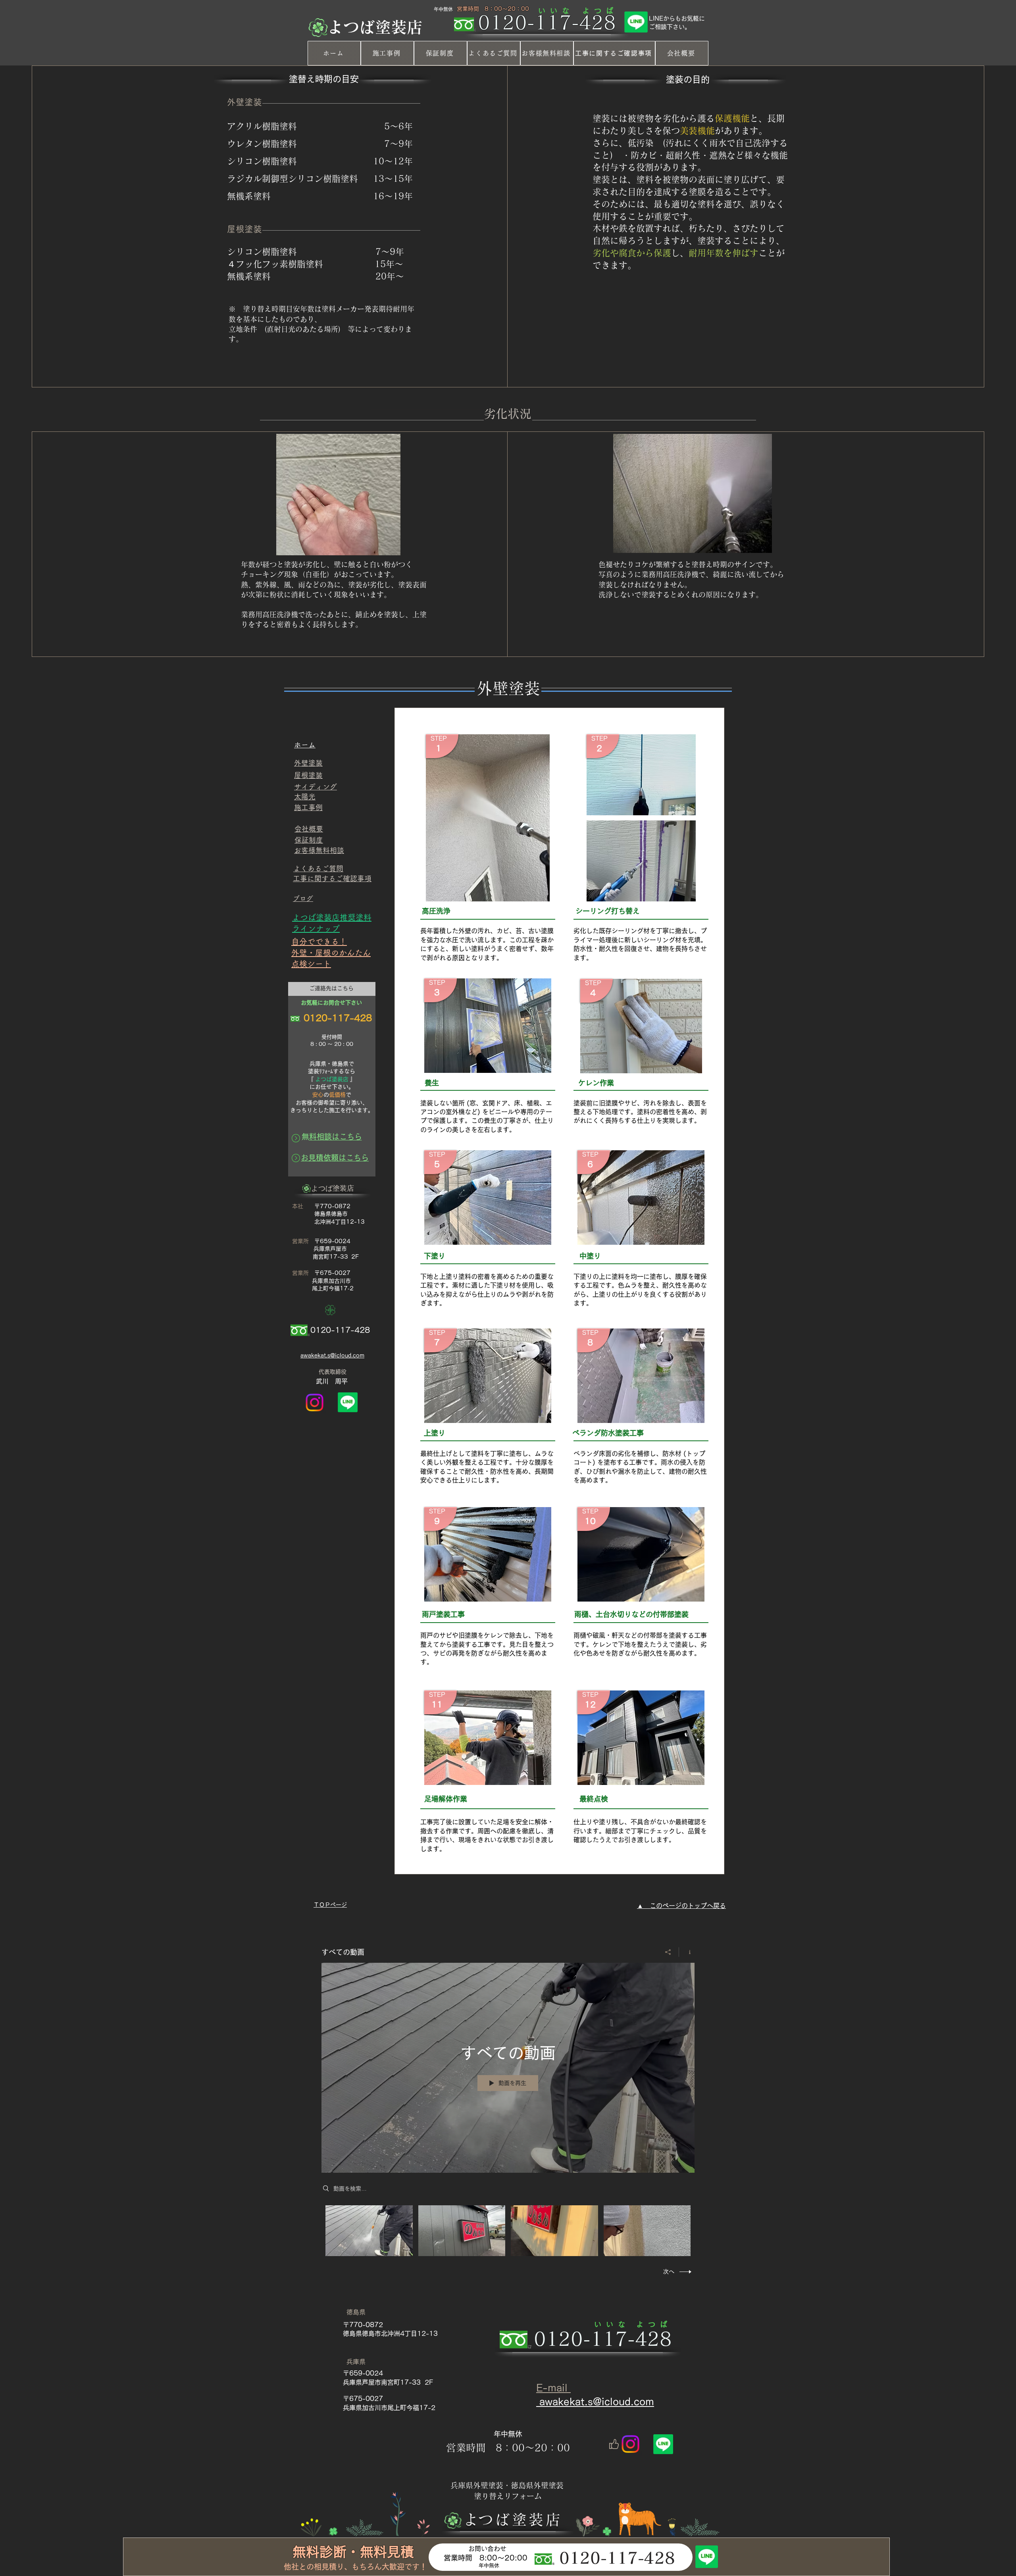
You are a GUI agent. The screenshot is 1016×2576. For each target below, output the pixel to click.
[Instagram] (315, 1403)
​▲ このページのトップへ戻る (681, 1906)
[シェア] (668, 1952)
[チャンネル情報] (687, 1952)
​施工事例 (308, 807)
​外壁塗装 (308, 763)
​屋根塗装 (308, 775)
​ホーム (305, 745)
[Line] (636, 22)
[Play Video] (369, 2230)
